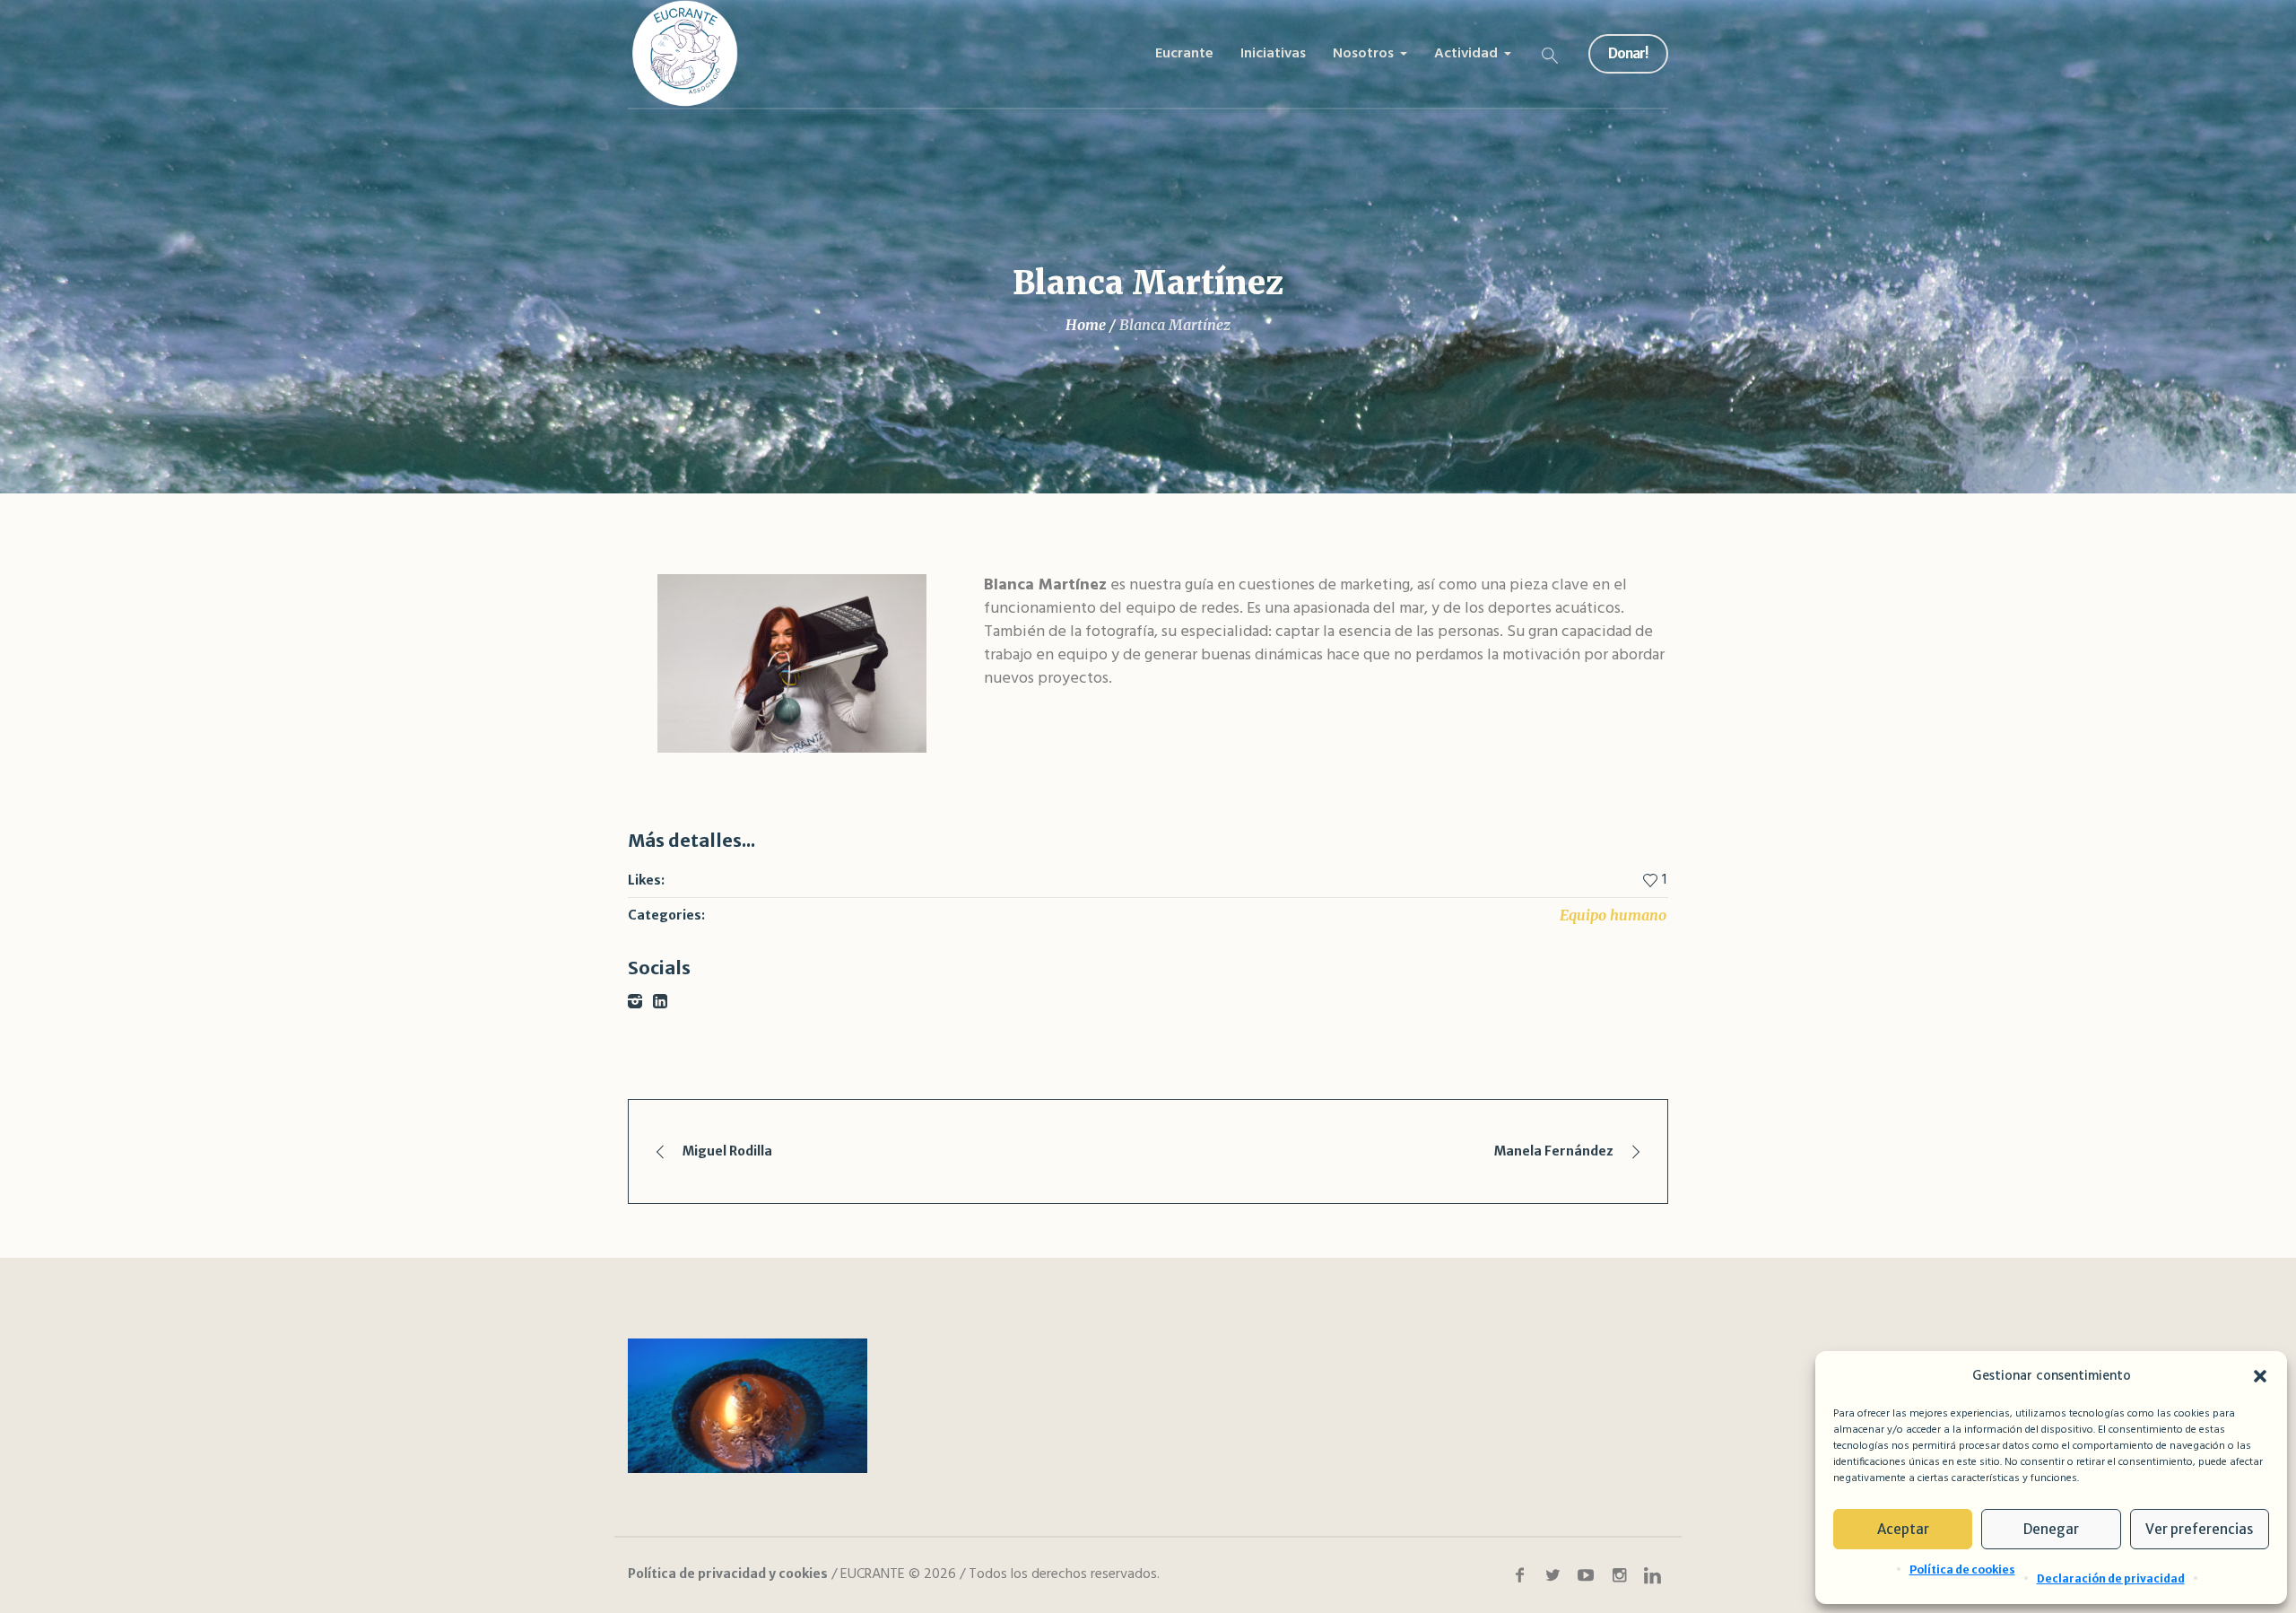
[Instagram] (1619, 1575)
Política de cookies (1962, 1569)
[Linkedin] (1652, 1575)
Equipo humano (1613, 915)
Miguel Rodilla (727, 1151)
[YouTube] (1586, 1575)
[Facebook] (1519, 1575)
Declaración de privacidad (2111, 1578)
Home (1086, 325)
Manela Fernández (1554, 1151)
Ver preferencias (2199, 1529)
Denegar (2051, 1529)
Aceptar (1903, 1529)
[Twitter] (1552, 1575)
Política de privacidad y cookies (728, 1574)
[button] (2260, 1376)
